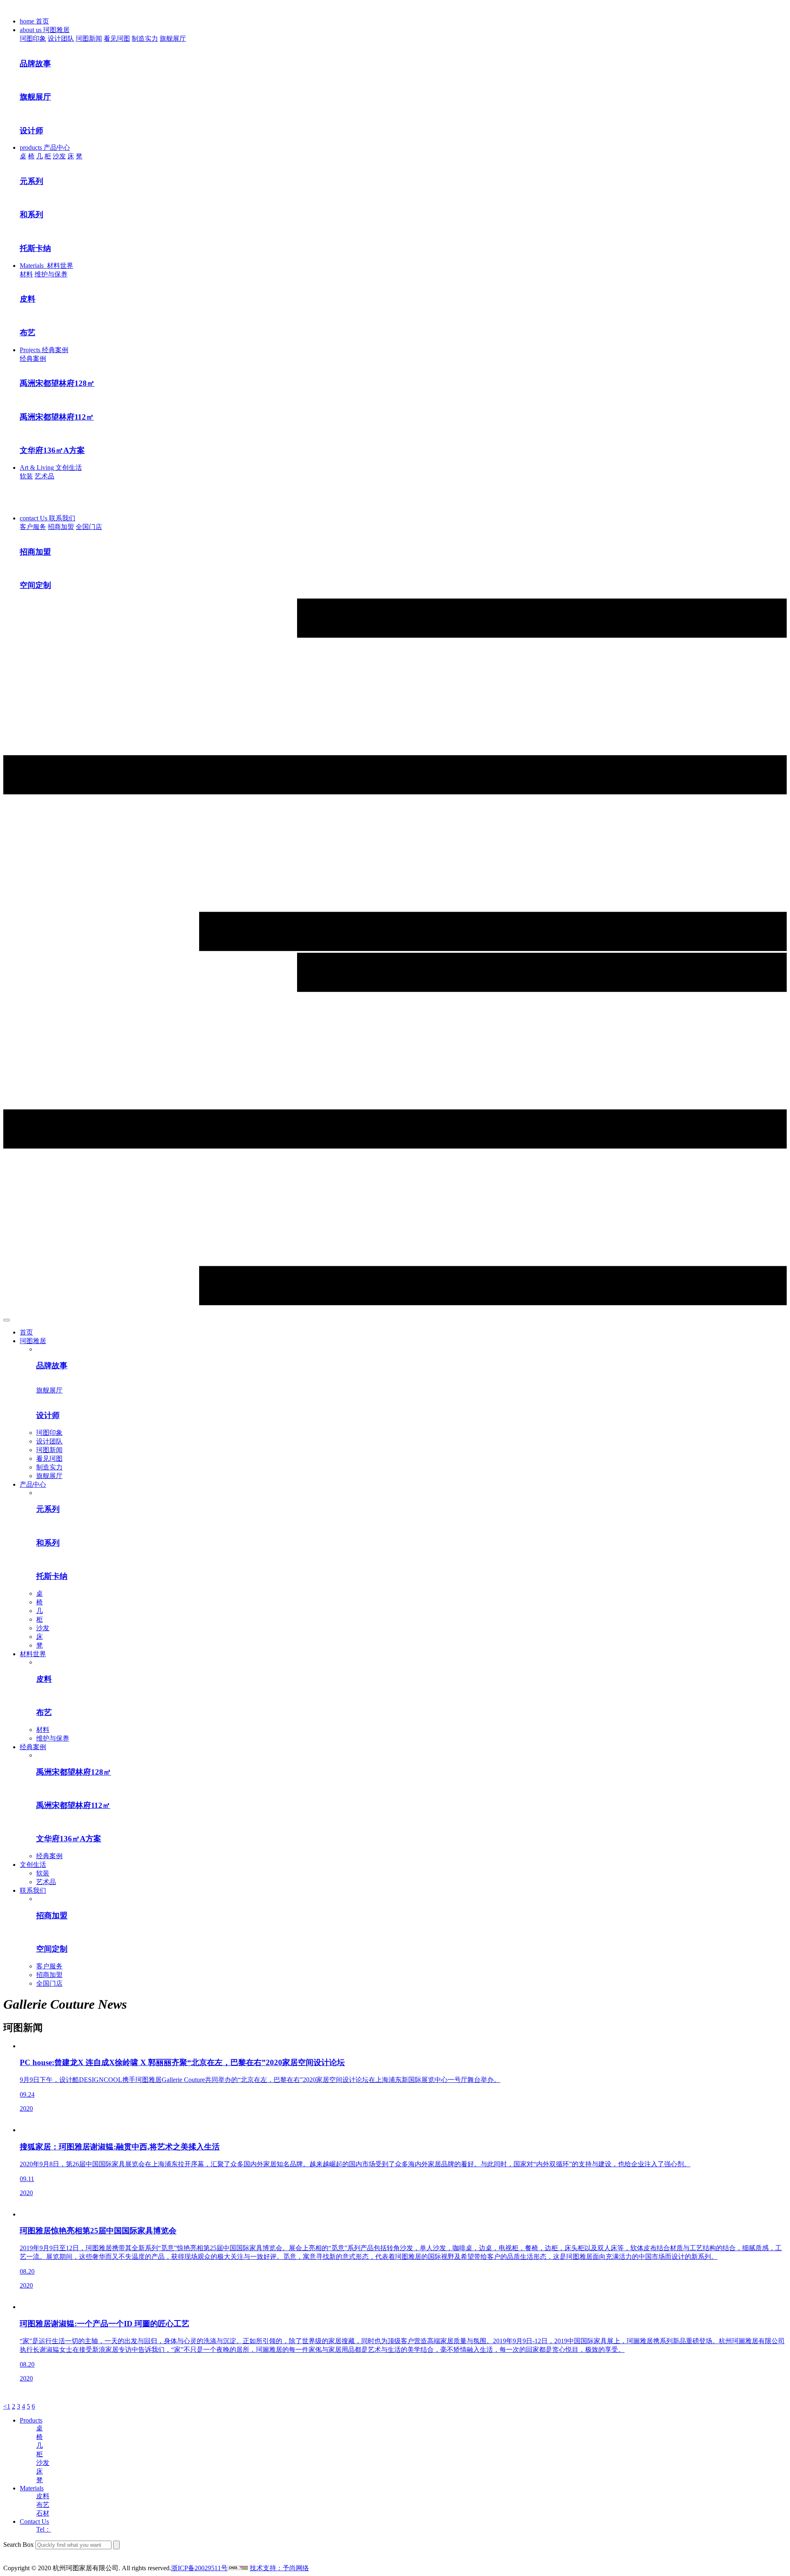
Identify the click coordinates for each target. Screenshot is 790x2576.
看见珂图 (117, 38)
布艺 (43, 2505)
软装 (26, 476)
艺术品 (44, 476)
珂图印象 (33, 38)
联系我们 (33, 1890)
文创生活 (33, 1865)
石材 (43, 2513)
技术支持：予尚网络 (279, 2568)
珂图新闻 (89, 38)
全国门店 (89, 527)
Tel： (44, 2529)
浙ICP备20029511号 (199, 2568)
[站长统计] (238, 2568)
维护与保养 (51, 274)
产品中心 (33, 1484)
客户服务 (33, 527)
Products (31, 2420)
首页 (26, 1332)
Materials (32, 2488)
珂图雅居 (33, 1341)
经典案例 (33, 359)
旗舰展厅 (173, 38)
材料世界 (33, 1654)
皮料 (43, 2496)
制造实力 (145, 38)
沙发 (59, 156)
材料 (26, 274)
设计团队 (61, 38)
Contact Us (34, 2521)
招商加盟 (61, 527)
